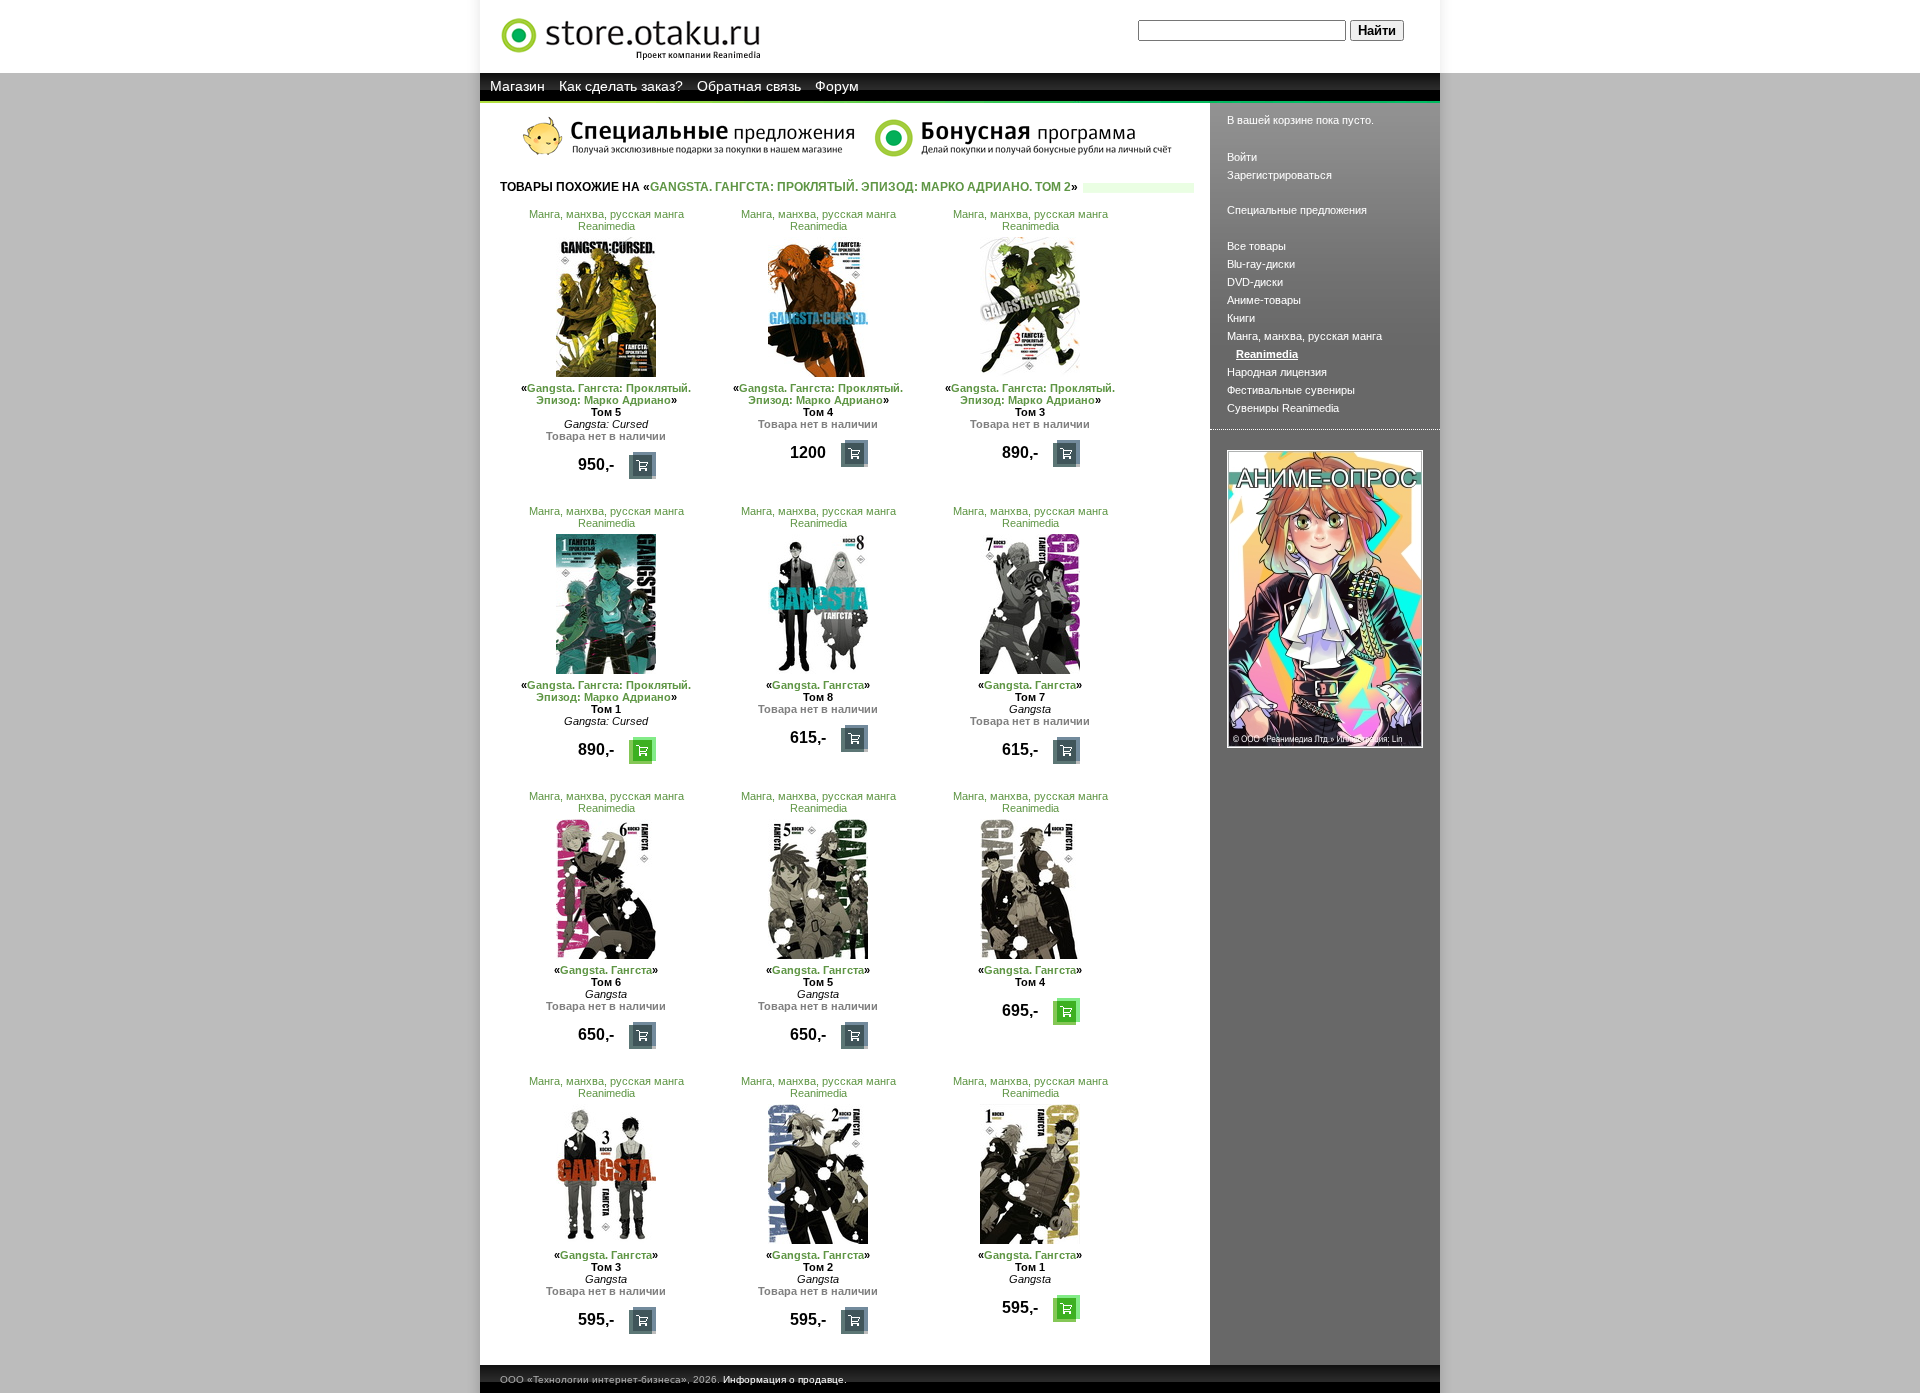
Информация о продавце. (785, 1379)
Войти (1242, 157)
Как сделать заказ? (621, 86)
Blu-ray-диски (1261, 264)
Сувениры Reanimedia (1283, 408)
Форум (837, 86)
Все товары (1256, 246)
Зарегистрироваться (1279, 175)
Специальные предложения (1297, 210)
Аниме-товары (1264, 300)
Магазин (517, 86)
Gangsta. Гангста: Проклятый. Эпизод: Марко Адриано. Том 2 (860, 187)
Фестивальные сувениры (1291, 390)
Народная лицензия (1277, 372)
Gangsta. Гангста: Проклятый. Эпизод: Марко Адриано (609, 394)
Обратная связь (749, 86)
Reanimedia (606, 226)
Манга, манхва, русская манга (606, 214)
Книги (1241, 318)
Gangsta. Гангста (818, 685)
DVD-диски (1255, 282)
